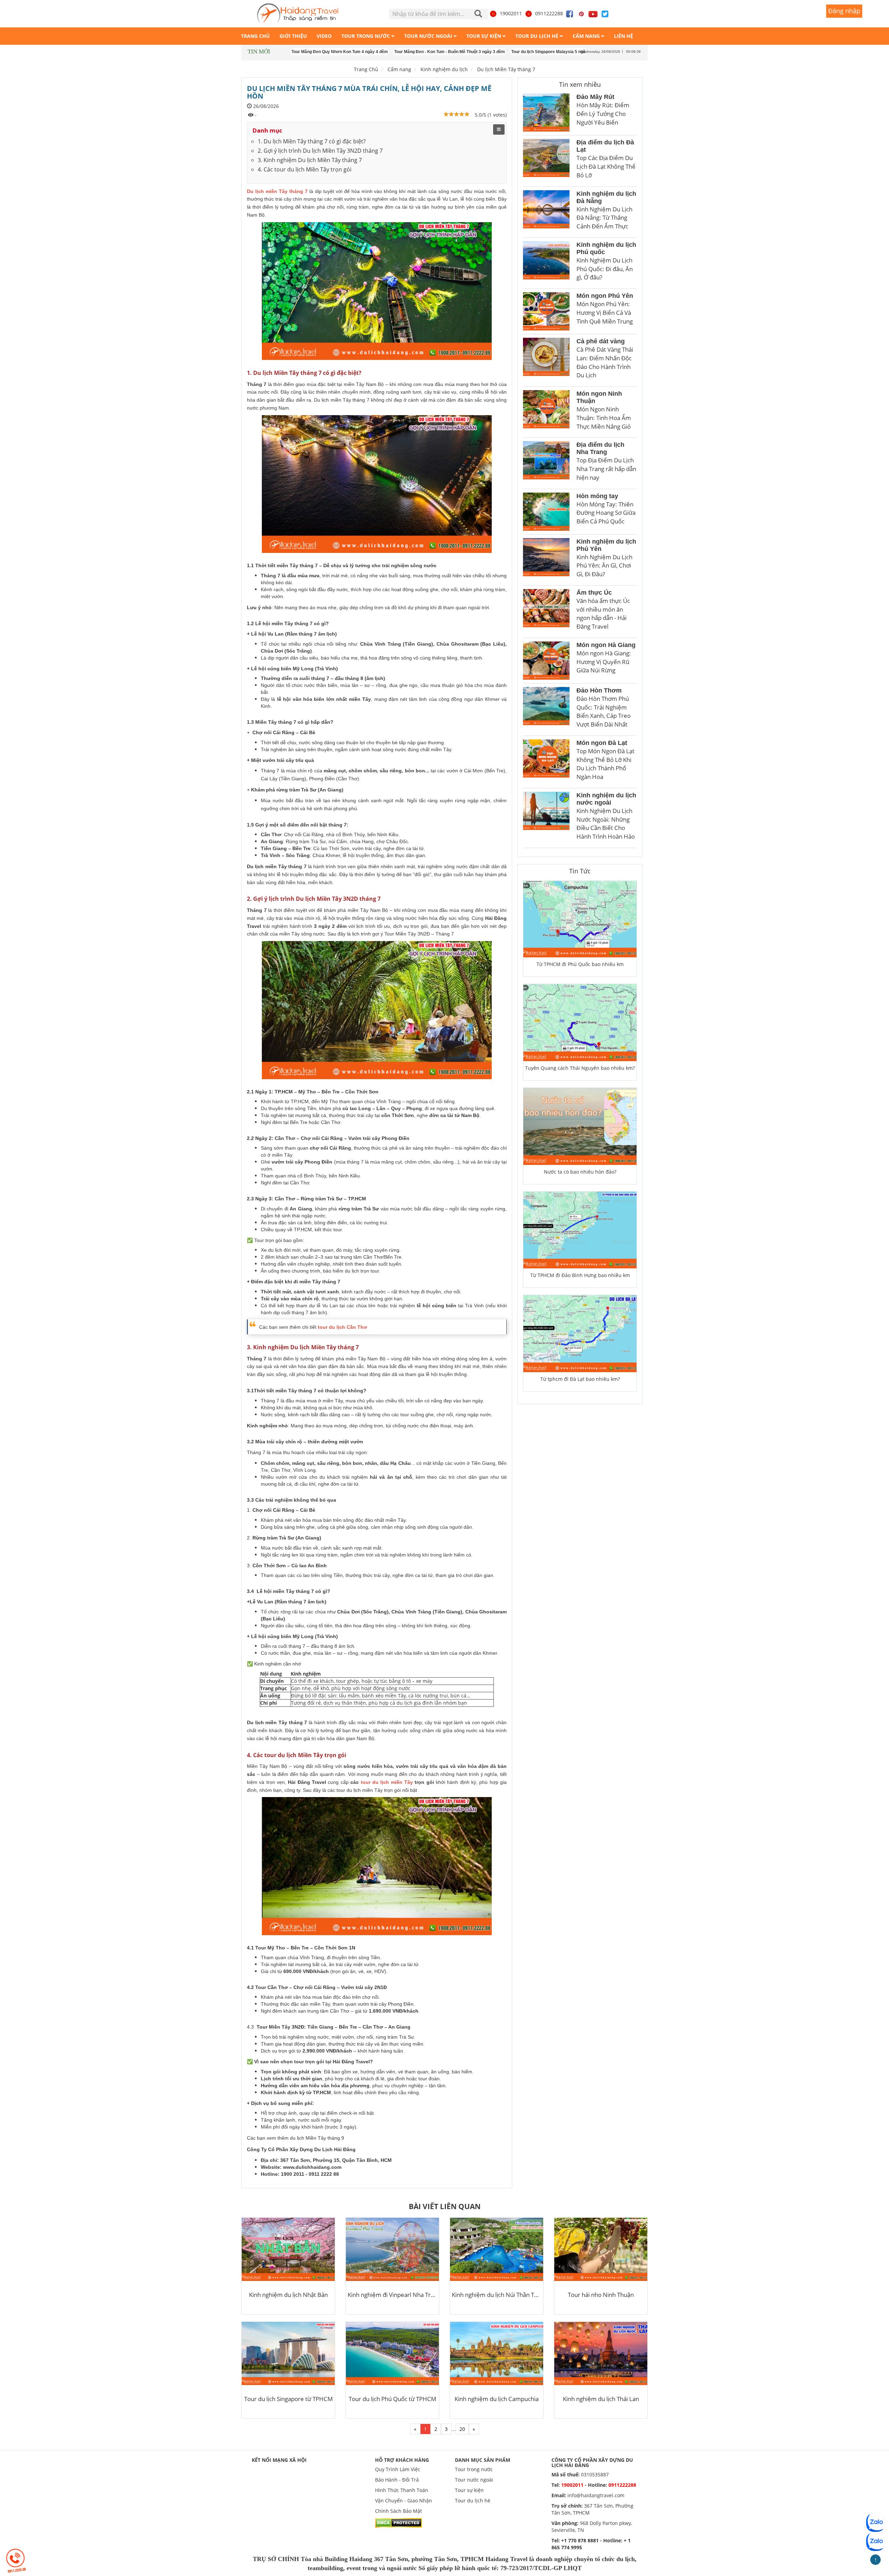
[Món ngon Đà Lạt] (546, 762)
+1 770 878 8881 (580, 2540)
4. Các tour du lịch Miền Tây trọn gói (305, 169)
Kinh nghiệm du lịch (444, 69)
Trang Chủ (366, 69)
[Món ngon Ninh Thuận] (546, 412)
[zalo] (875, 2542)
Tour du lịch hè (473, 2501)
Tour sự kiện (469, 2490)
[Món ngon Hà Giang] (546, 661)
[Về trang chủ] (298, 14)
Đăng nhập (844, 11)
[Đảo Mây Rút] (546, 112)
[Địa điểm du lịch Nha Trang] (546, 463)
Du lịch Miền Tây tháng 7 (506, 69)
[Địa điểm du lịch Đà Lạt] (546, 161)
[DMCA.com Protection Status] (398, 2522)
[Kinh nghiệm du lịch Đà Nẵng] (546, 212)
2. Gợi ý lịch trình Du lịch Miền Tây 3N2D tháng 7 (320, 151)
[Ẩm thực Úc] (546, 612)
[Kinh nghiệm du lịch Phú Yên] (546, 560)
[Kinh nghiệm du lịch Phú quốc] (546, 263)
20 (462, 2429)
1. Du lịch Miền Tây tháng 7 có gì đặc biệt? (312, 141)
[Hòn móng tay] (546, 512)
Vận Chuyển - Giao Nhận (404, 2501)
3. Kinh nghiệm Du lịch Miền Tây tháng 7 (310, 160)
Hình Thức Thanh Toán (402, 2490)
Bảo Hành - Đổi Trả (397, 2480)
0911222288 (549, 13)
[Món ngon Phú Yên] (546, 311)
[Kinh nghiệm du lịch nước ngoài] (546, 818)
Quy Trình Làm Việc (398, 2469)
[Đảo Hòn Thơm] (546, 710)
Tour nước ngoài (474, 2480)
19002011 (511, 13)
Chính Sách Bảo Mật (398, 2511)
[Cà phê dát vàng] (546, 360)
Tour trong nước (474, 2469)
